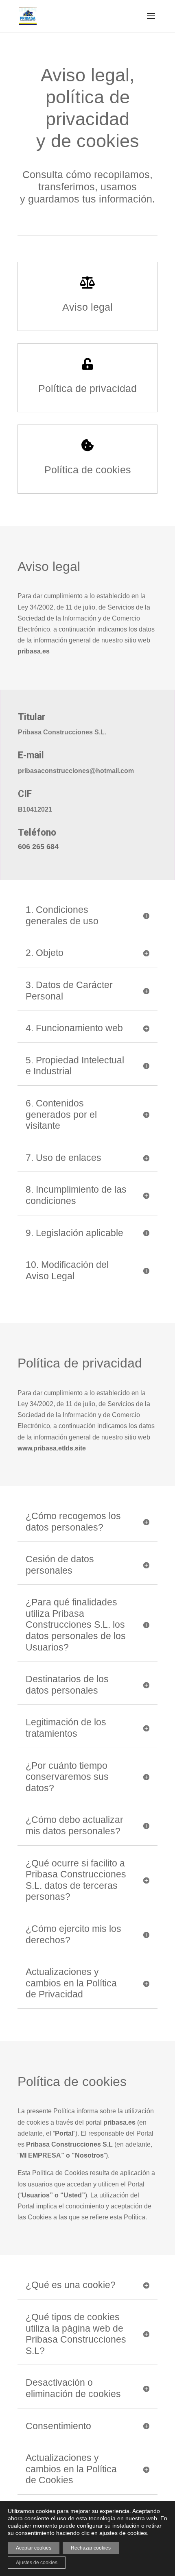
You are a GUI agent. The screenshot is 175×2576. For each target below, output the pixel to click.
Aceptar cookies (34, 2548)
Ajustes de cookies (37, 2563)
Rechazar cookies (91, 2548)
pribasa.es (119, 2122)
